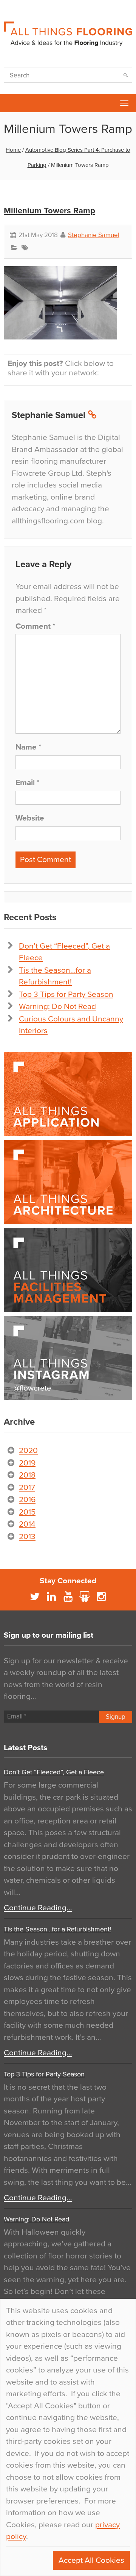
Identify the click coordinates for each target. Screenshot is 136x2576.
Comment (35, 626)
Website (30, 818)
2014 (27, 1524)
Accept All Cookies (91, 2560)
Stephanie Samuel (94, 235)
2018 (27, 1475)
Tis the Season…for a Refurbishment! (57, 1929)
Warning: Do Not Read (57, 1006)
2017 (27, 1488)
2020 (28, 1451)
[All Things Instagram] (68, 1358)
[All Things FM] (68, 1270)
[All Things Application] (68, 1094)
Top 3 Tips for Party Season (66, 994)
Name (28, 747)
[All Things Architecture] (68, 1182)
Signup (116, 1717)
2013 (27, 1537)
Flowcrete (10, 103)
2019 (27, 1463)
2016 (27, 1500)
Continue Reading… (38, 1908)
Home (13, 150)
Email (27, 783)
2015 (27, 1512)
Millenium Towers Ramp (49, 211)
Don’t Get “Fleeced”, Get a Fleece (54, 1772)
